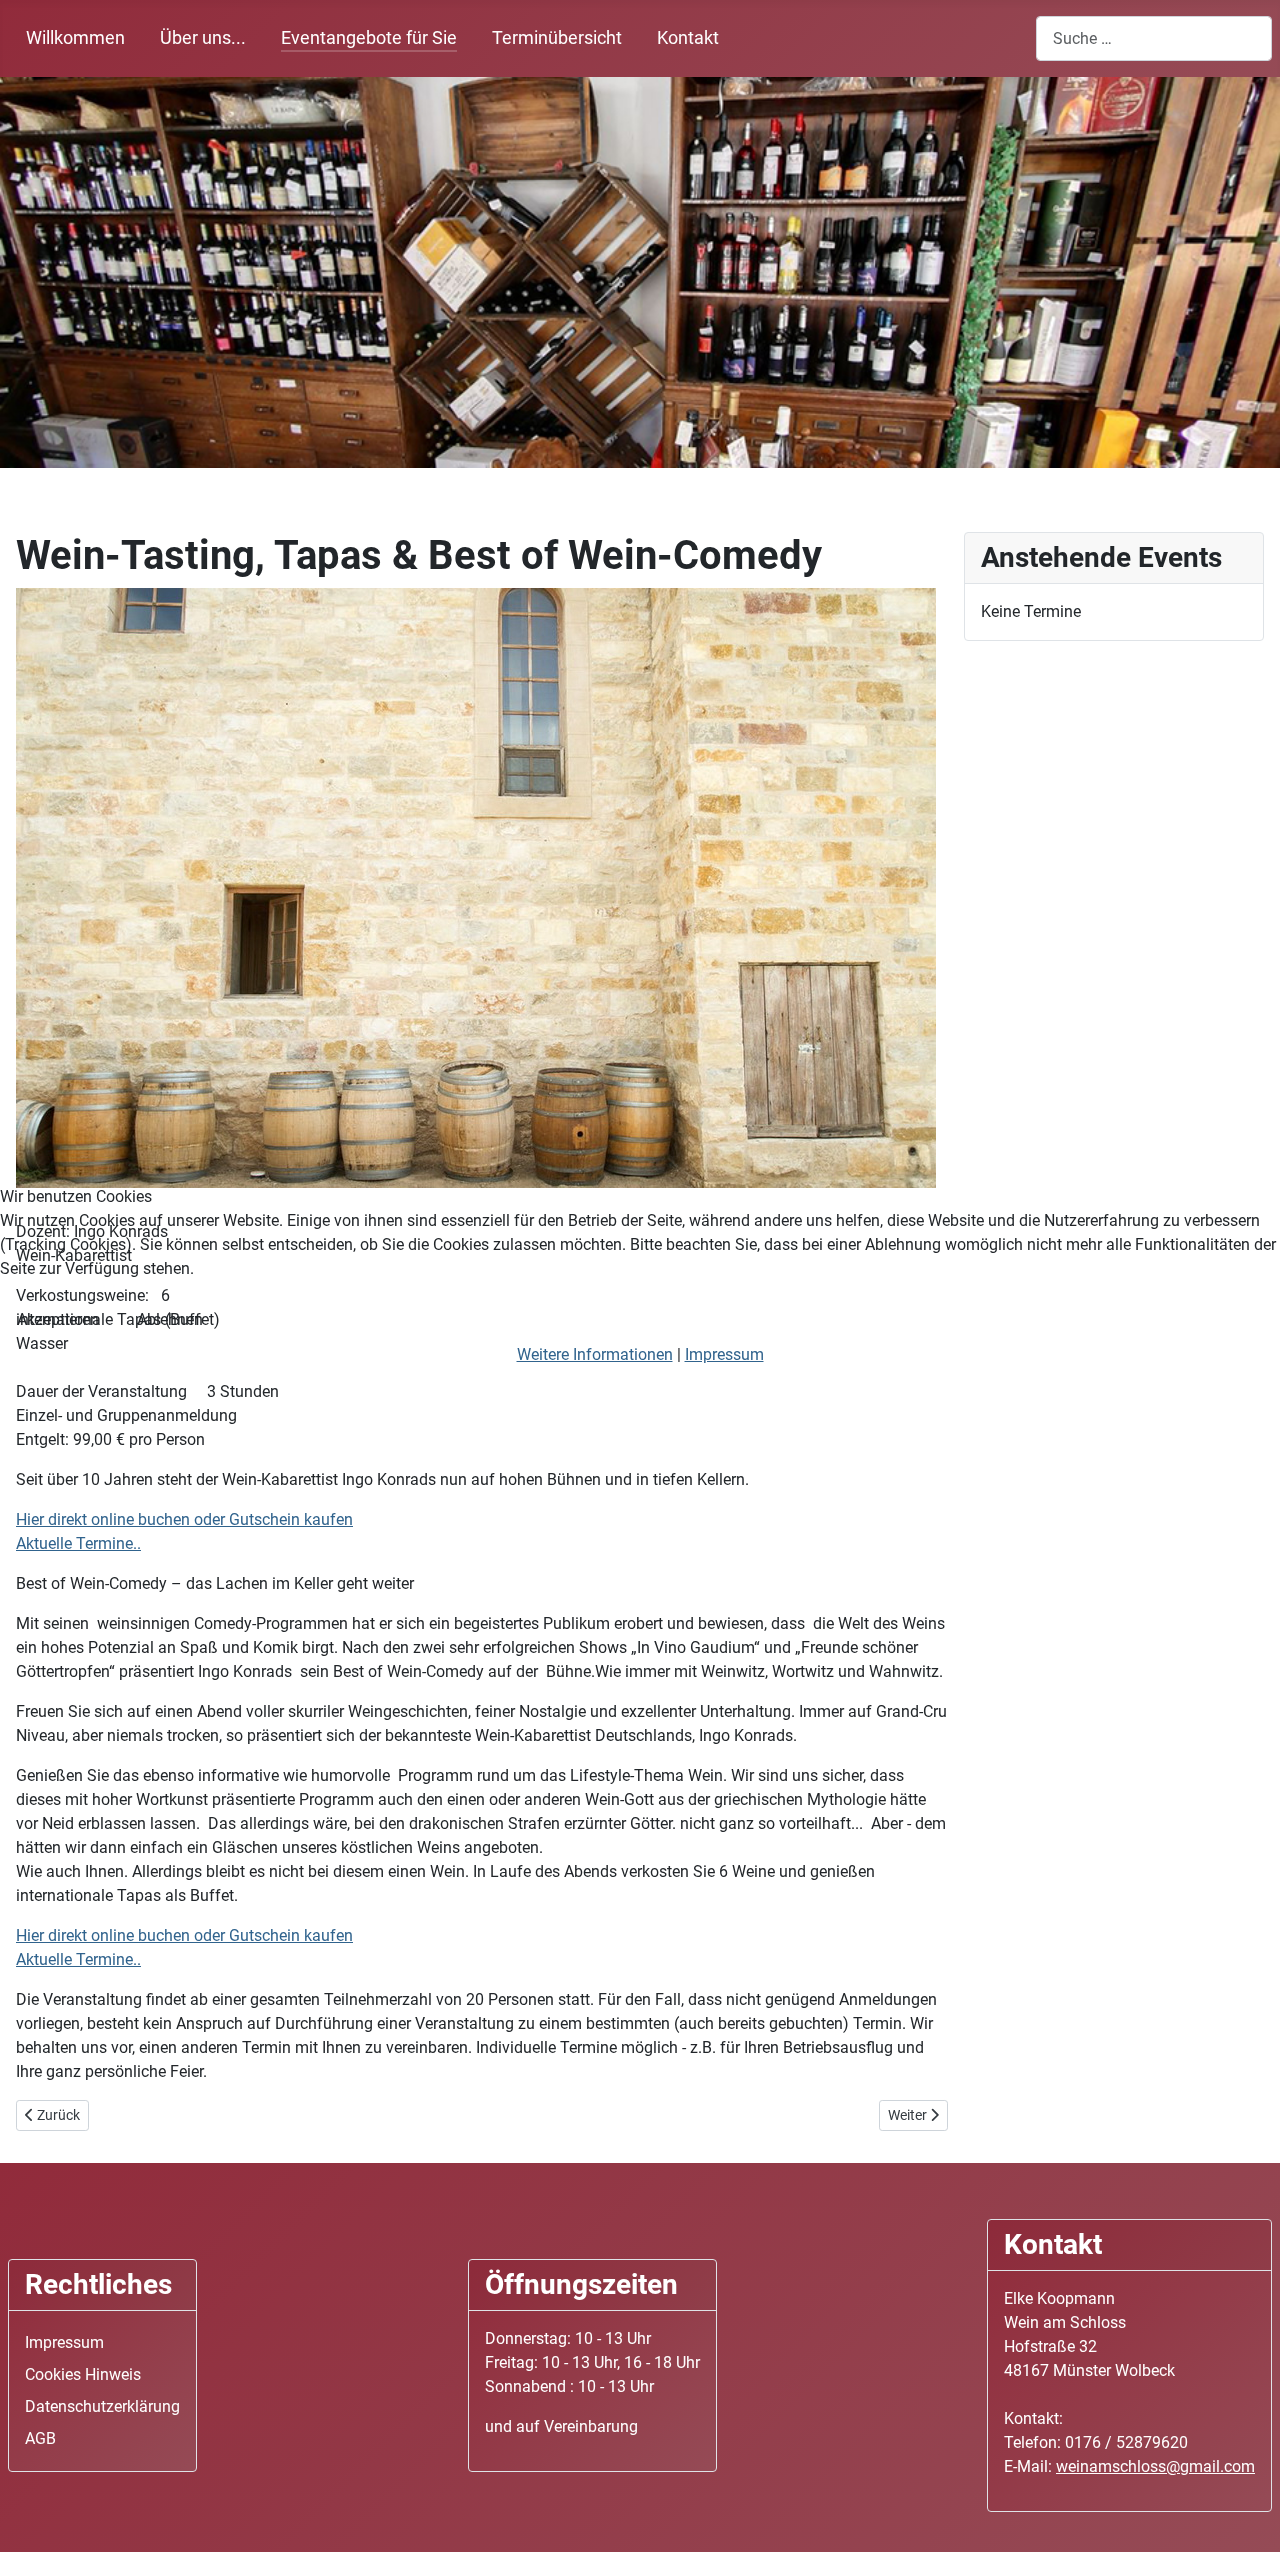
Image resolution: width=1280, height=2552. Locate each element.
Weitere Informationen (595, 1354)
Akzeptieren (58, 1319)
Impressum (724, 1354)
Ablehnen (170, 1319)
